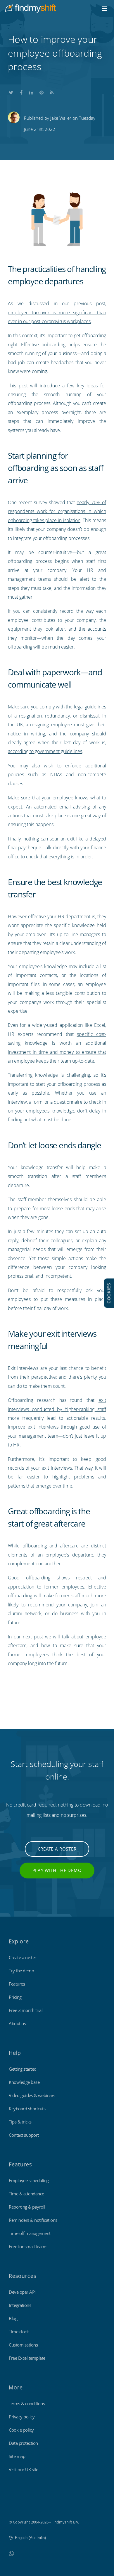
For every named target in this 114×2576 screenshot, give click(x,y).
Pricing (15, 1997)
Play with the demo (57, 1870)
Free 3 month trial (26, 2010)
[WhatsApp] (11, 2553)
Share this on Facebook (21, 91)
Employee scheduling (29, 2180)
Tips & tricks (20, 2122)
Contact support (24, 2135)
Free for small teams (28, 2246)
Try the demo (21, 1971)
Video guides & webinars (32, 2095)
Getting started (23, 2069)
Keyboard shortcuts (27, 2109)
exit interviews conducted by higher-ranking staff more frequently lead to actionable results (57, 1409)
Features (17, 1984)
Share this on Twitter (11, 91)
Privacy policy (22, 2417)
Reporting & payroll (27, 2207)
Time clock (19, 2332)
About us (17, 2023)
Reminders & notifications (33, 2220)
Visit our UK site (24, 2469)
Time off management (30, 2233)
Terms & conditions (27, 2403)
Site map (17, 2456)
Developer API (22, 2292)
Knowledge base (24, 2082)
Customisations (23, 2345)
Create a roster (57, 1849)
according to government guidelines (45, 751)
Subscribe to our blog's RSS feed (52, 91)
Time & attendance (26, 2194)
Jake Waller (61, 118)
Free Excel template (27, 2358)
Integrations (20, 2305)
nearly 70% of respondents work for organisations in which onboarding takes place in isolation (57, 511)
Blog (13, 2318)
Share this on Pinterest (42, 91)
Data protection (23, 2443)
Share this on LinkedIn (31, 91)
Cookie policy (21, 2430)
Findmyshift (19, 2506)
